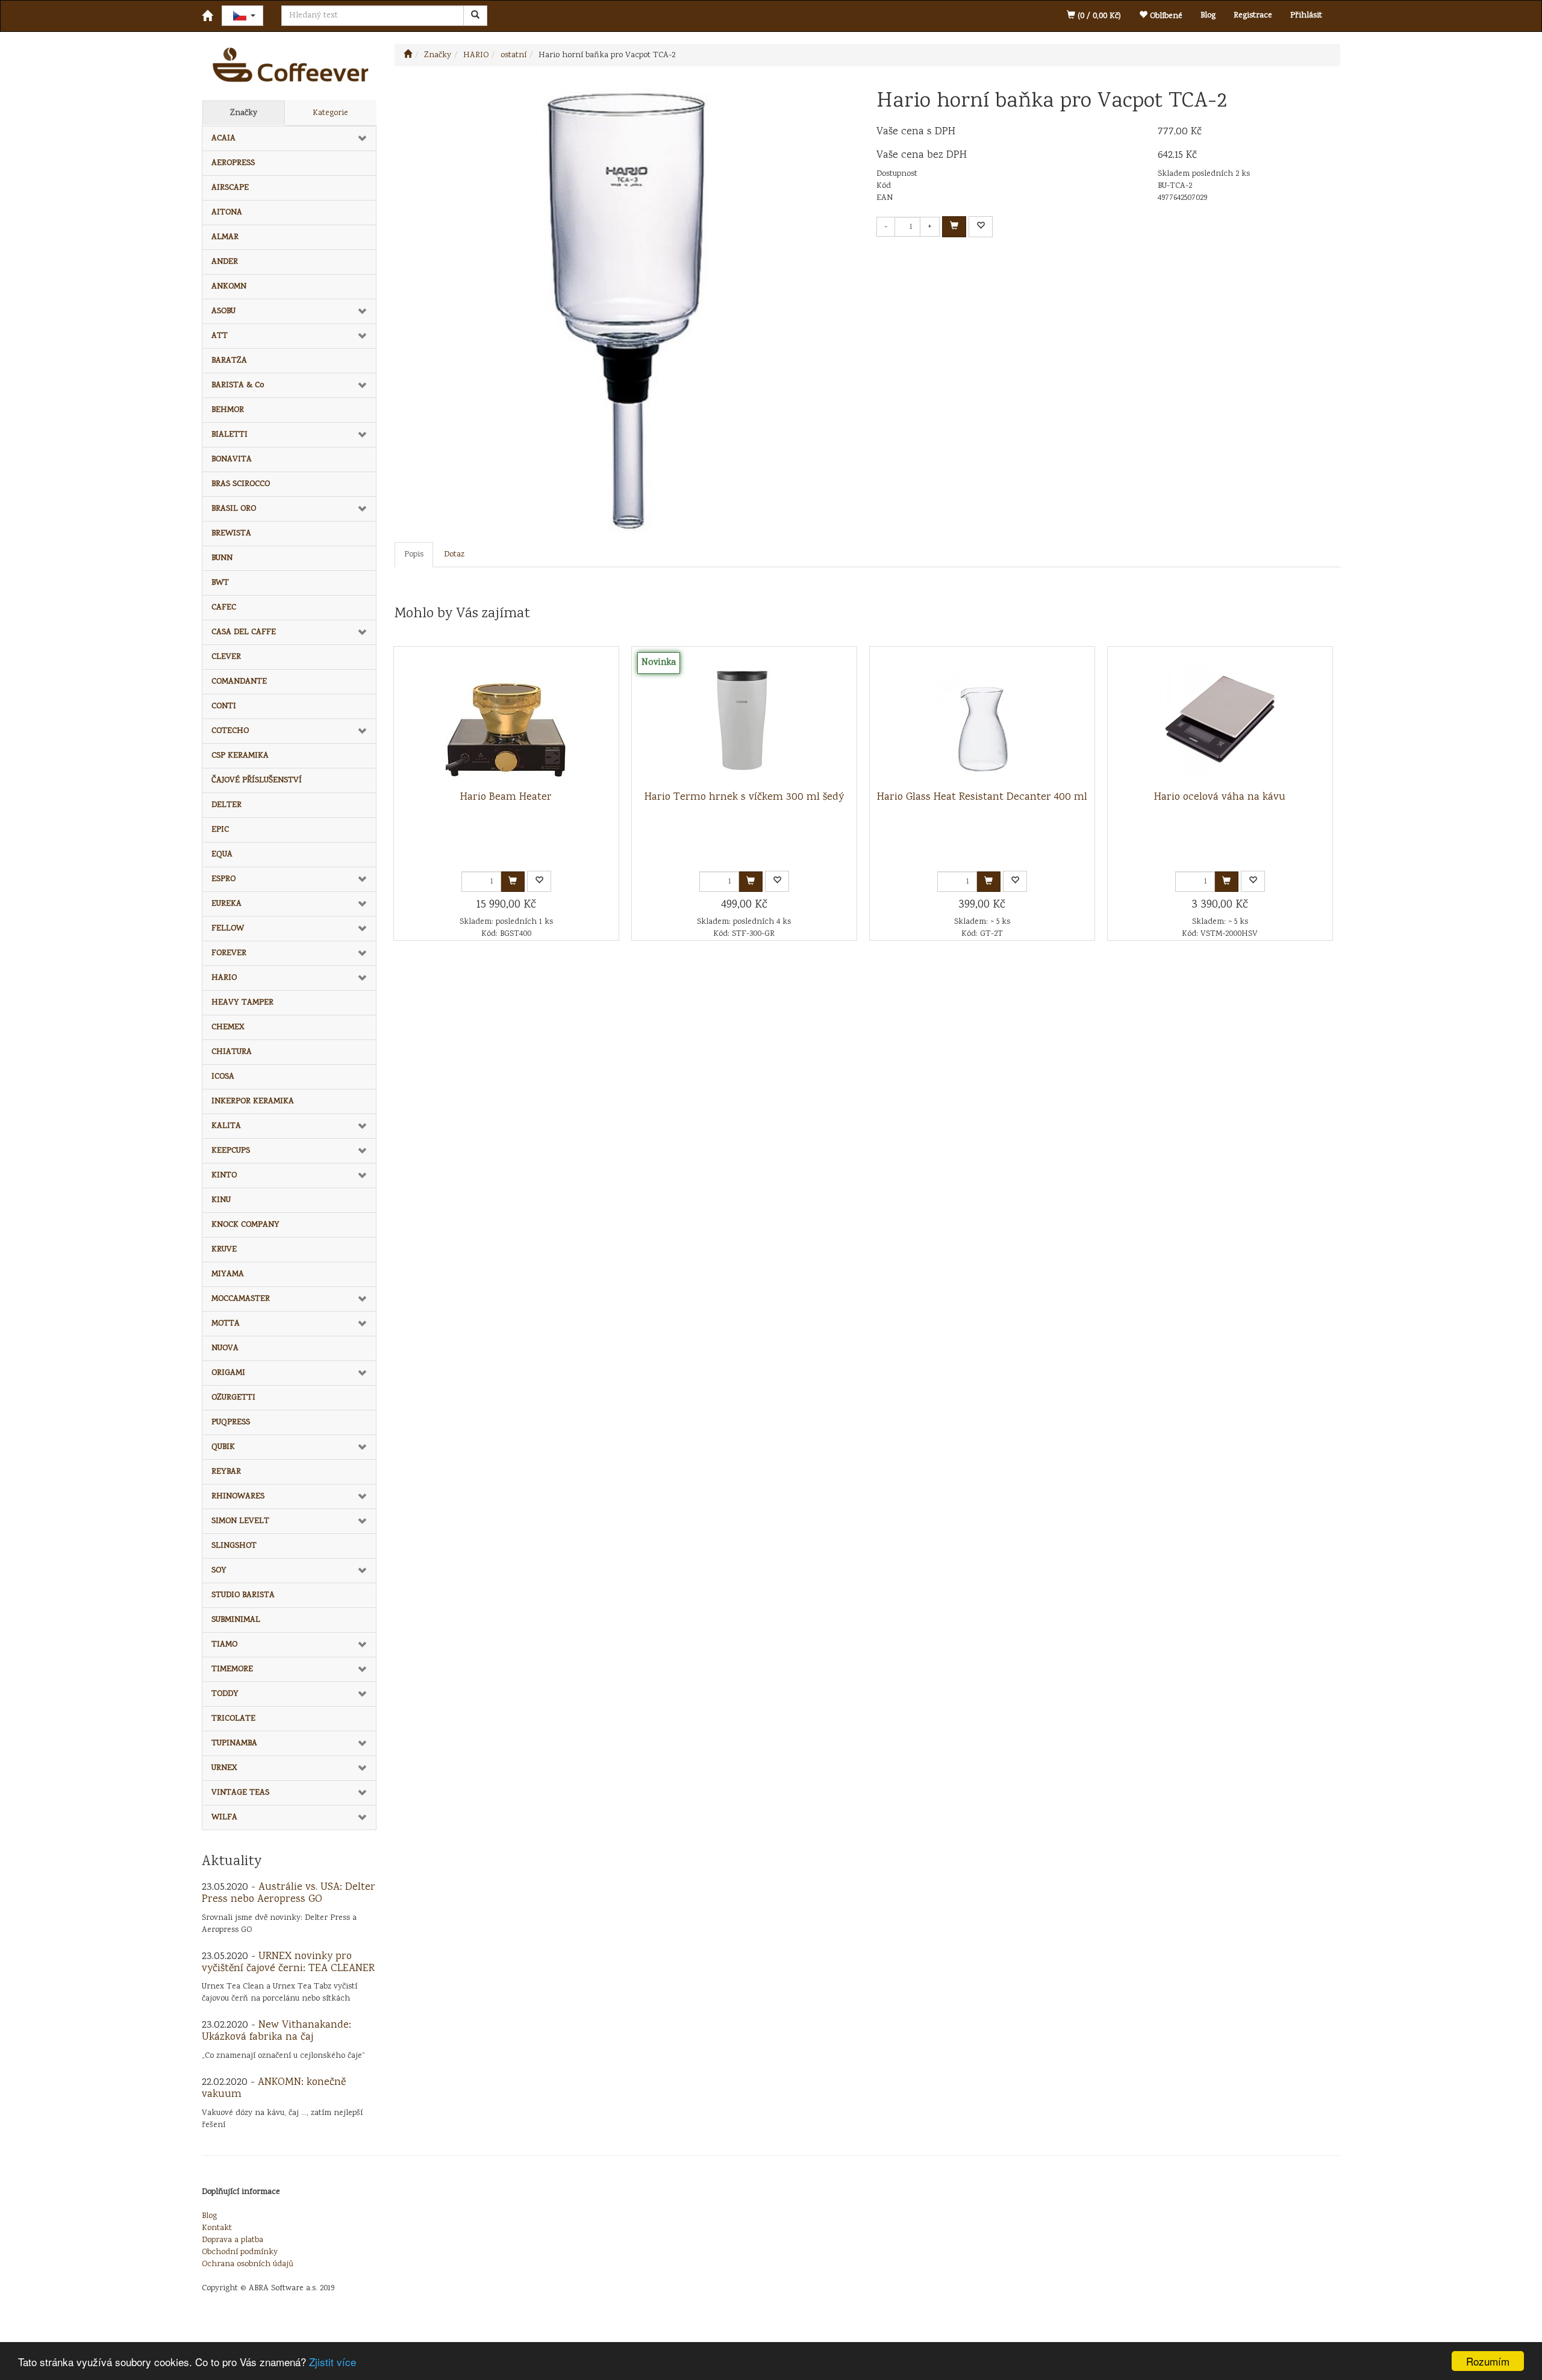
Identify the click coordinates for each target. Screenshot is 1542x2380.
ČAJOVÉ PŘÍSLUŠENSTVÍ (257, 780)
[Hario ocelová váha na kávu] (1220, 719)
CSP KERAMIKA (240, 756)
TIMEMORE (232, 1669)
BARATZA (229, 361)
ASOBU (223, 311)
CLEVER (226, 657)
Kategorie (330, 113)
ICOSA (223, 1077)
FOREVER (229, 953)
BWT (220, 583)
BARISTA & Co (238, 385)
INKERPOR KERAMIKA (253, 1101)
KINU (221, 1200)
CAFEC (224, 608)
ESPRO (223, 879)
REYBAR (226, 1472)
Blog (1208, 16)
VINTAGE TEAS (240, 1793)
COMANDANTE (239, 682)
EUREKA (226, 904)
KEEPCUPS (231, 1151)
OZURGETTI (233, 1398)
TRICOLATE (233, 1719)
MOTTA (226, 1324)
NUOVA (225, 1348)
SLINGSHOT (234, 1546)
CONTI (224, 706)
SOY (219, 1571)
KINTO (224, 1176)
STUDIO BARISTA (243, 1595)
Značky (244, 113)
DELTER (226, 805)
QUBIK (223, 1447)
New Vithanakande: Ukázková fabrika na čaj (276, 2031)
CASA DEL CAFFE (244, 632)
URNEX (224, 1768)
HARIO (224, 978)
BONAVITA (232, 459)
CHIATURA (232, 1052)
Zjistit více (332, 2362)
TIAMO (224, 1645)
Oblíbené (1165, 16)
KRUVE (224, 1250)
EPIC (220, 830)
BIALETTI (229, 435)
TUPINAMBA (234, 1743)
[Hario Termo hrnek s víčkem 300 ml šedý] (744, 719)
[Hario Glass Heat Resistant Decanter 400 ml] (982, 719)
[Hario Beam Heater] (506, 719)
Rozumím (1488, 2361)
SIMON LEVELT (240, 1521)
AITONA (227, 213)
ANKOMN (229, 287)
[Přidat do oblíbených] (981, 227)
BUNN (222, 558)
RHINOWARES (238, 1497)
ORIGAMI (228, 1373)
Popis (414, 555)
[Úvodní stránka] (408, 55)
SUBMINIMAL (236, 1620)
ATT (220, 336)
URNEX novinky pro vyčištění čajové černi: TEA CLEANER (288, 1963)
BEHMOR (228, 410)
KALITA (226, 1126)
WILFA (224, 1818)
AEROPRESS (233, 163)
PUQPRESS (231, 1422)
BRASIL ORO (234, 509)
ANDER (225, 262)
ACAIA (223, 139)
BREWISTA (231, 534)
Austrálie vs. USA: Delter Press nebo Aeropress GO (289, 1893)
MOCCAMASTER (241, 1299)
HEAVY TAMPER (242, 1003)
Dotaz (454, 555)
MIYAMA (228, 1274)
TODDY (225, 1694)
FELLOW (228, 929)
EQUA (222, 855)
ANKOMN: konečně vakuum (274, 2089)
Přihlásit (1306, 16)
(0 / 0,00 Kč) (1098, 16)
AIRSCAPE (230, 188)
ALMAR (225, 237)
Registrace (1253, 16)
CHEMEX (228, 1027)
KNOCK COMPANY (245, 1225)
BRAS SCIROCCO (241, 484)
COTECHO (230, 731)
